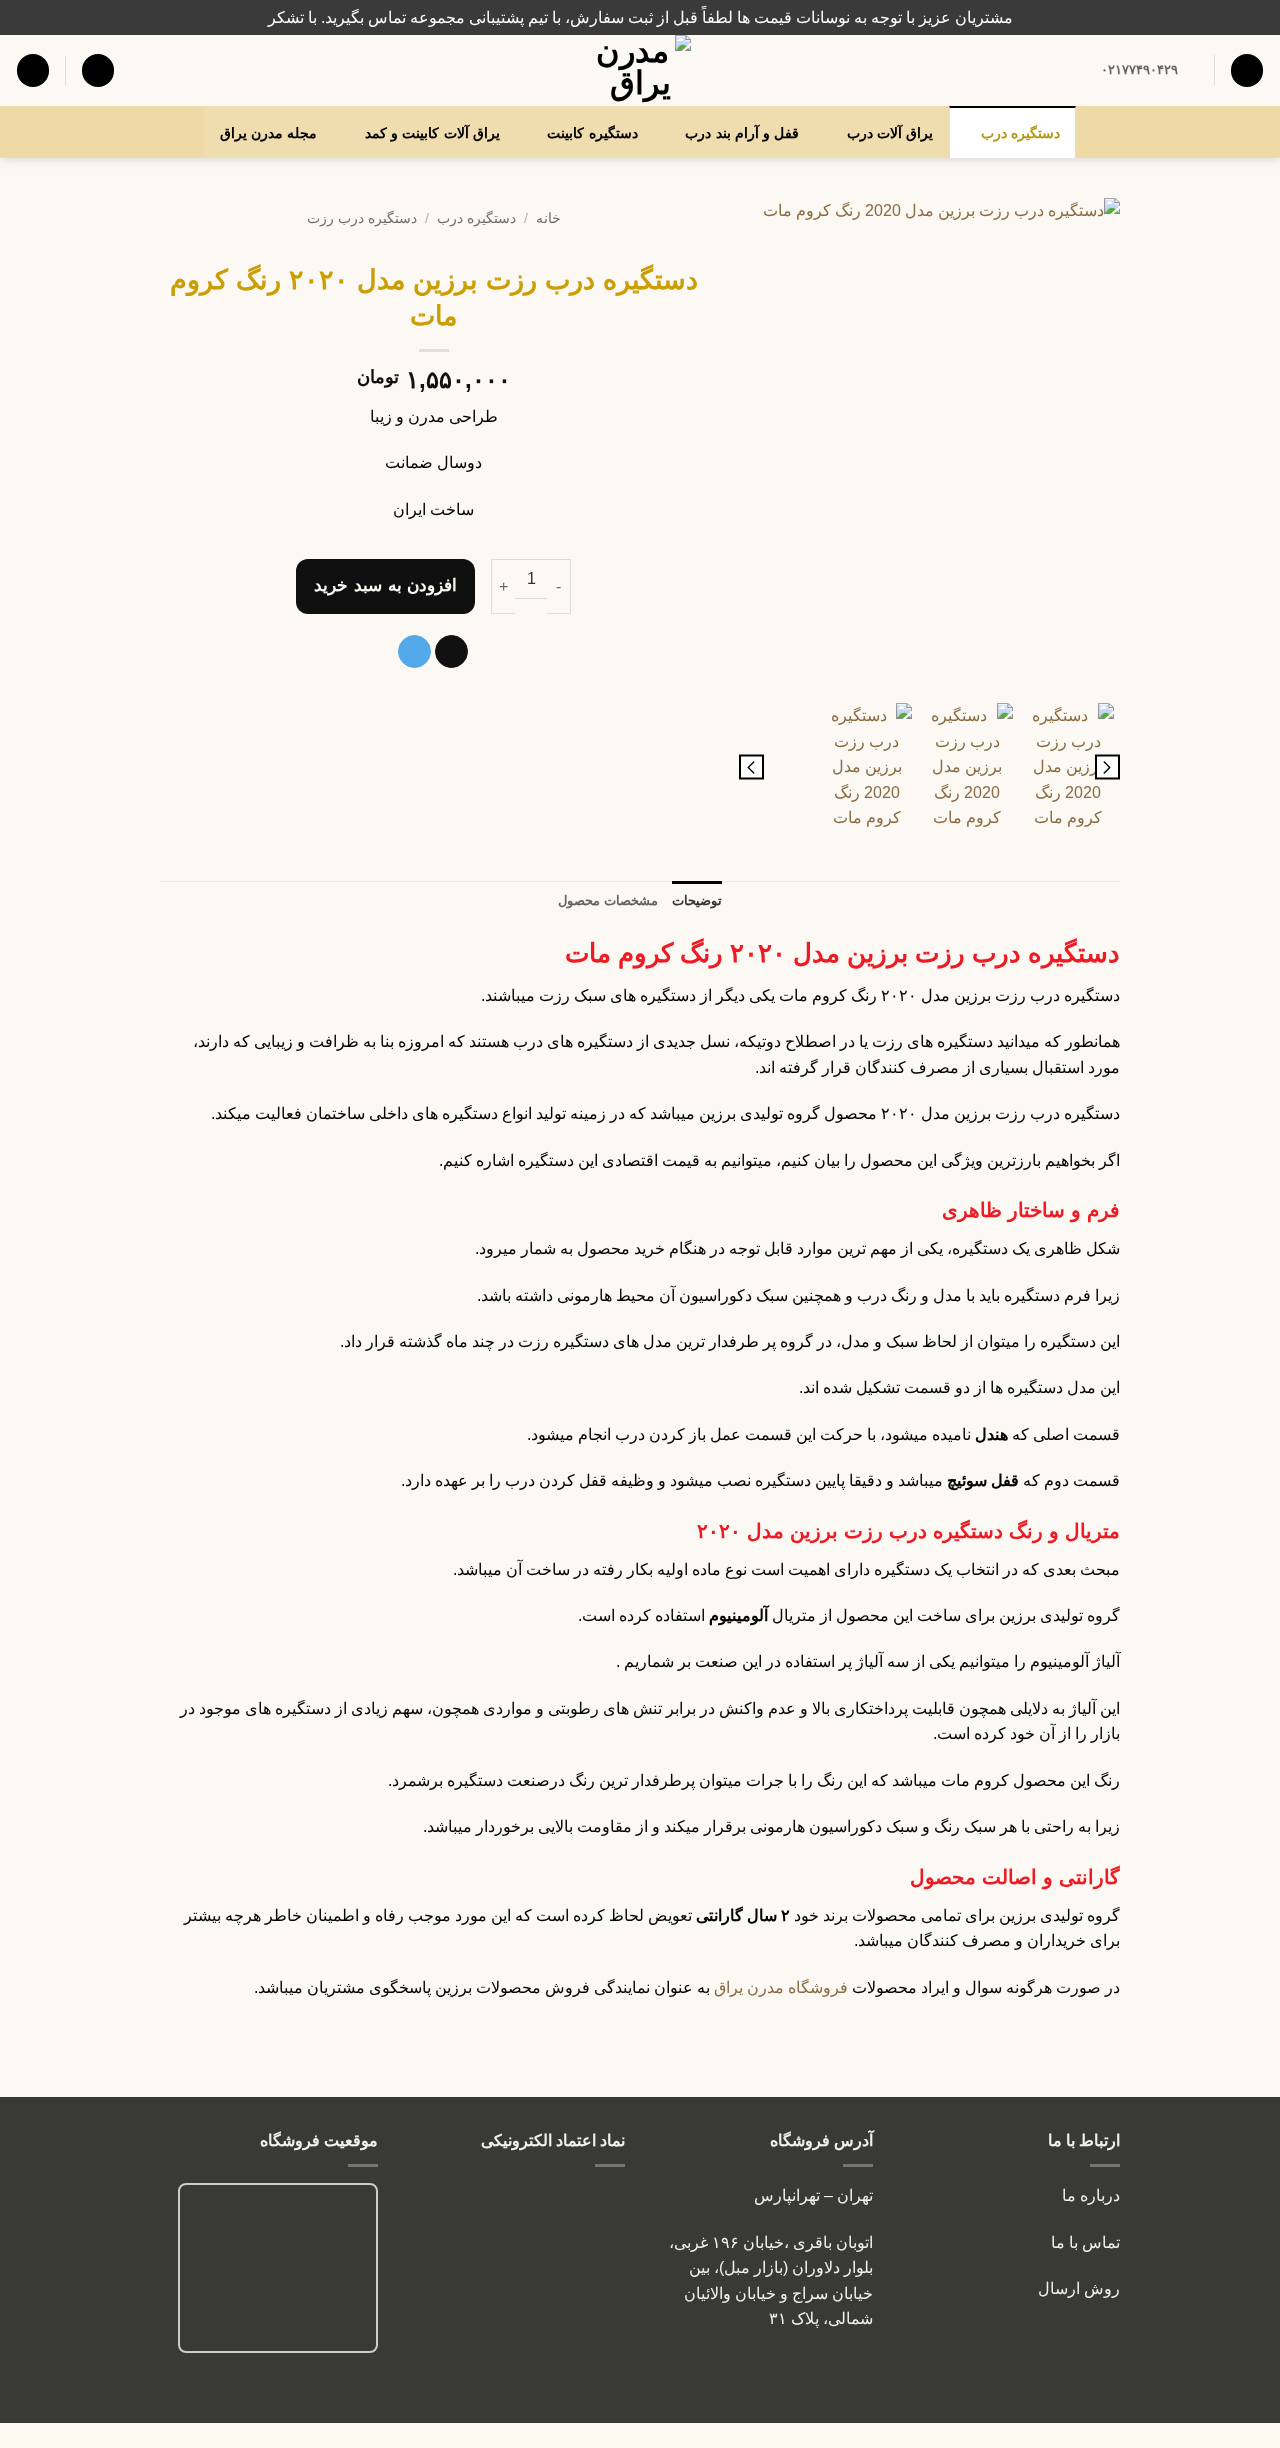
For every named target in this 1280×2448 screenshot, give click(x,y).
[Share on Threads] (451, 652)
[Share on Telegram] (414, 652)
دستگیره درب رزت (362, 218)
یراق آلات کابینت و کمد (432, 133)
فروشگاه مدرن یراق (781, 1987)
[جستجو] (1247, 70)
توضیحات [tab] (697, 900)
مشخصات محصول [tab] (608, 900)
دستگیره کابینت (592, 133)
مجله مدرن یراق (269, 133)
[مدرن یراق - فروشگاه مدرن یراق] (640, 70)
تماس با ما (1083, 2242)
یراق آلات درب (890, 133)
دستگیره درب (1020, 133)
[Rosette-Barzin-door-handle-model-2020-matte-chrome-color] (929, 445)
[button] (98, 70)
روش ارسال (1079, 2288)
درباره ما (1091, 2195)
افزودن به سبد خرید (385, 585)
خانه (548, 218)
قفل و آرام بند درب (742, 133)
